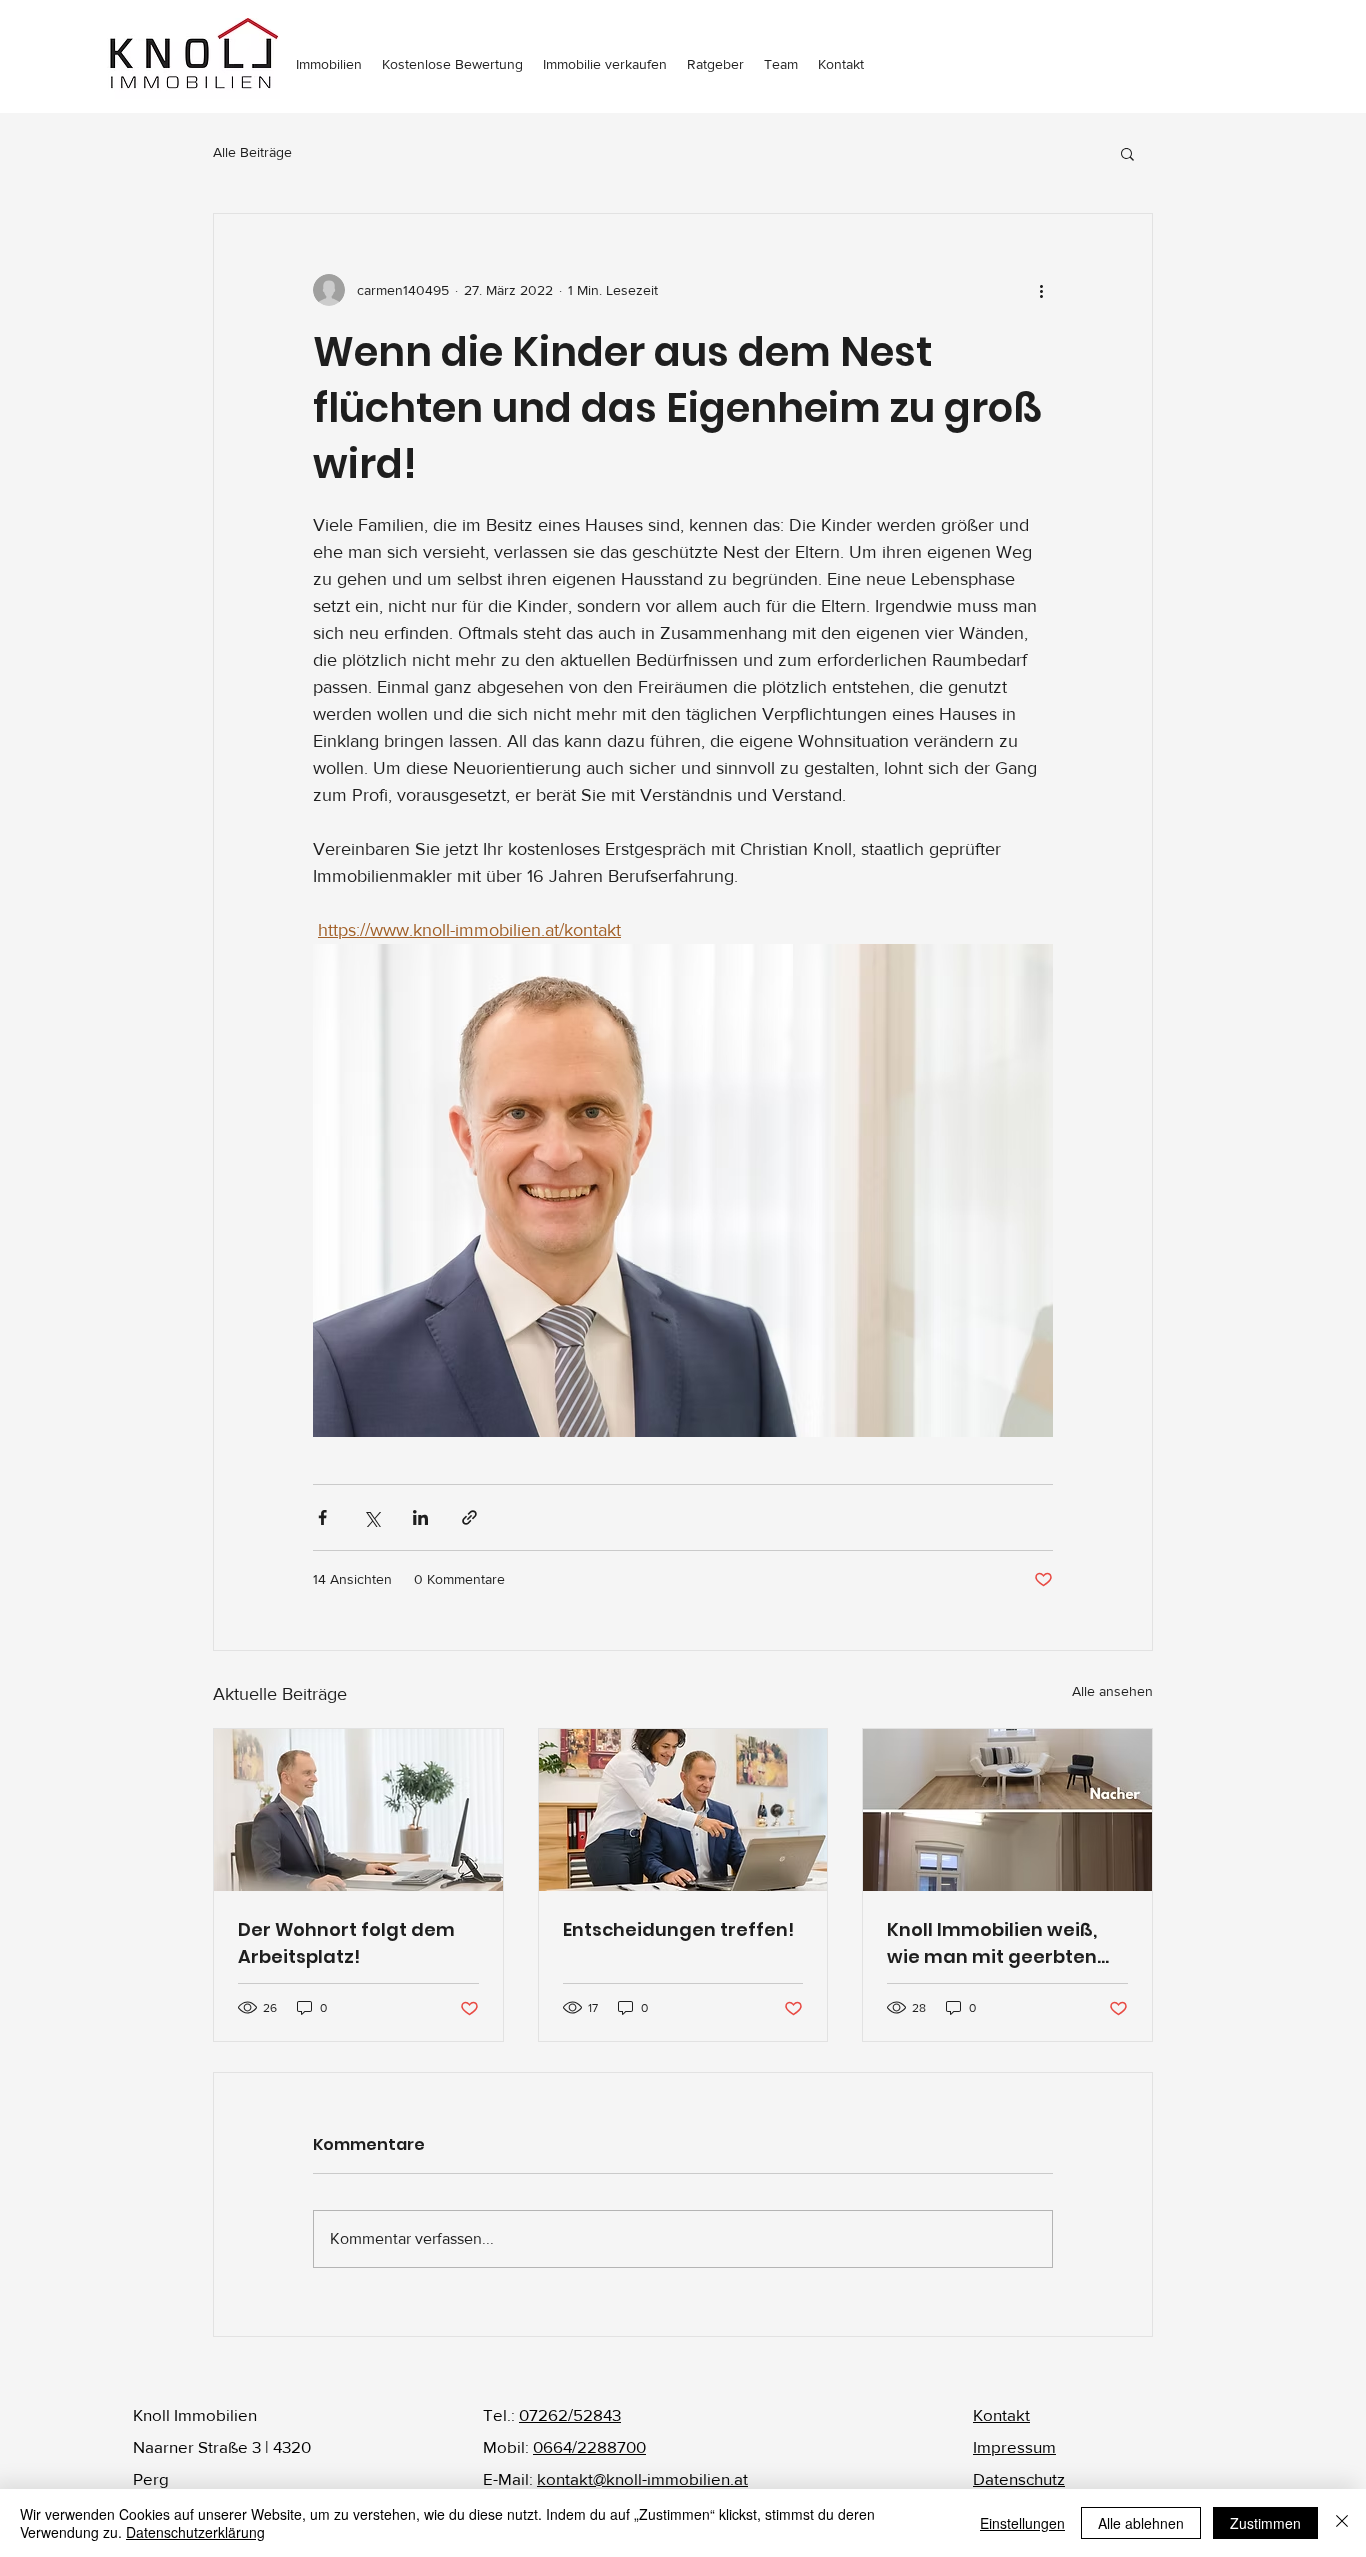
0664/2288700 (589, 2446)
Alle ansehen (1112, 1691)
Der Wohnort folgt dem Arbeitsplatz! (346, 1943)
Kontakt (1001, 2414)
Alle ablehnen (1141, 2523)
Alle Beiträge (252, 152)
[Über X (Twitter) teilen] (371, 1517)
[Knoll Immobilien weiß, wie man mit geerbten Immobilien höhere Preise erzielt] (1007, 1810)
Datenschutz (1019, 2478)
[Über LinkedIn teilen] (420, 1517)
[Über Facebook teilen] (322, 1517)
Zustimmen (1265, 2523)
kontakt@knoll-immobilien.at (642, 2478)
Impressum (1014, 2446)
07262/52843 (570, 2414)
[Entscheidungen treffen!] (683, 1810)
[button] (1127, 153)
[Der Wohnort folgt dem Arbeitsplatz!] (358, 1810)
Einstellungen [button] (1022, 2523)
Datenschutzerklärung (195, 2532)
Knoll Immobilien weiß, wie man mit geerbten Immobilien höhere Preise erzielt (1007, 1943)
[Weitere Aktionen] (1041, 290)
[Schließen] (1342, 2523)
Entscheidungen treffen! (678, 1929)
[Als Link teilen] (469, 1517)
